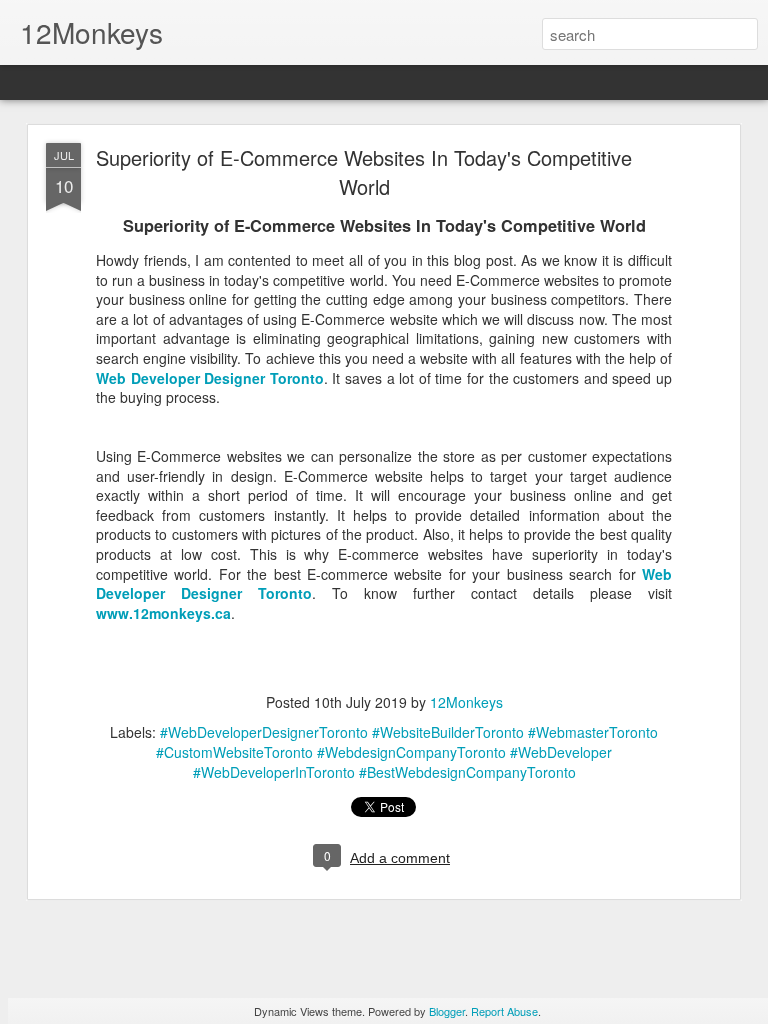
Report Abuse (504, 1011)
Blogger (447, 1011)
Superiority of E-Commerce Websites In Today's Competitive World (364, 172)
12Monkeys (466, 702)
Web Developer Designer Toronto (210, 378)
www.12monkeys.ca (163, 613)
